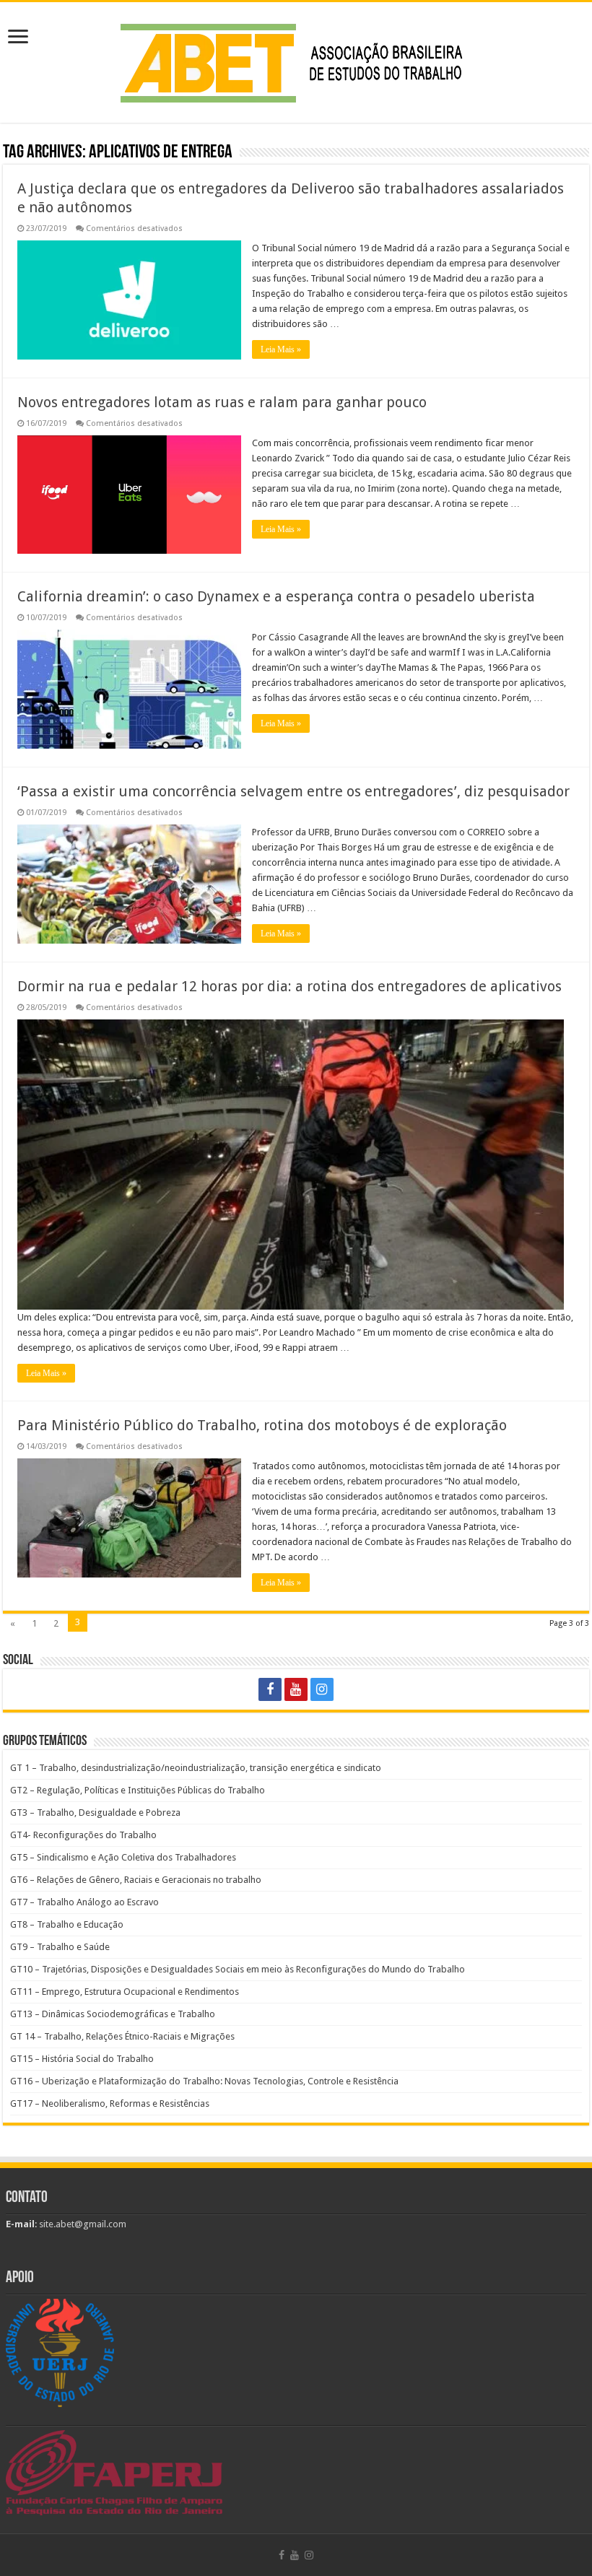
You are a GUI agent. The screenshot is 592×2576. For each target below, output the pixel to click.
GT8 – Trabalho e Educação (67, 1924)
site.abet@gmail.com (82, 2224)
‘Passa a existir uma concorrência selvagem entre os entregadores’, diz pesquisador (293, 791)
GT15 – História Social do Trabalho (82, 2059)
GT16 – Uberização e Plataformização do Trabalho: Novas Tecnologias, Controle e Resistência (204, 2081)
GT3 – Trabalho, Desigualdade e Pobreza (95, 1813)
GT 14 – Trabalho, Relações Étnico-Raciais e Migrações (122, 2036)
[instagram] (322, 1689)
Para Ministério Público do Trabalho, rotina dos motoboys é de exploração (262, 1425)
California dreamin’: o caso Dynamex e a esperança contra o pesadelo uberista (276, 596)
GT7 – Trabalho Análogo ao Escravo (84, 1902)
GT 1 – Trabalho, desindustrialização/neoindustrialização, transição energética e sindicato (196, 1768)
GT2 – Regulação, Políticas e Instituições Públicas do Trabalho (138, 1790)
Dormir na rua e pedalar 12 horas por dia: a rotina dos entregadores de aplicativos (290, 986)
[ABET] (296, 60)
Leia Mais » (281, 349)
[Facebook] (270, 1689)
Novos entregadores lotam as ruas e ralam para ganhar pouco (222, 402)
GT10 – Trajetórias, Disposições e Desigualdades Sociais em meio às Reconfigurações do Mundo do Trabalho (238, 1969)
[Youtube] (296, 1689)
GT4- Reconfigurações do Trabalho (83, 1835)
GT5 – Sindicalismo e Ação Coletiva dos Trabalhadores (123, 1857)
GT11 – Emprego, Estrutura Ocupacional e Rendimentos (125, 1992)
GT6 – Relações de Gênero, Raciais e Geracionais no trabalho (136, 1880)
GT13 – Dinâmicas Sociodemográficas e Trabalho (113, 2014)
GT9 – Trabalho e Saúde (60, 1947)
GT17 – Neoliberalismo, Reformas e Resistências (110, 2103)
